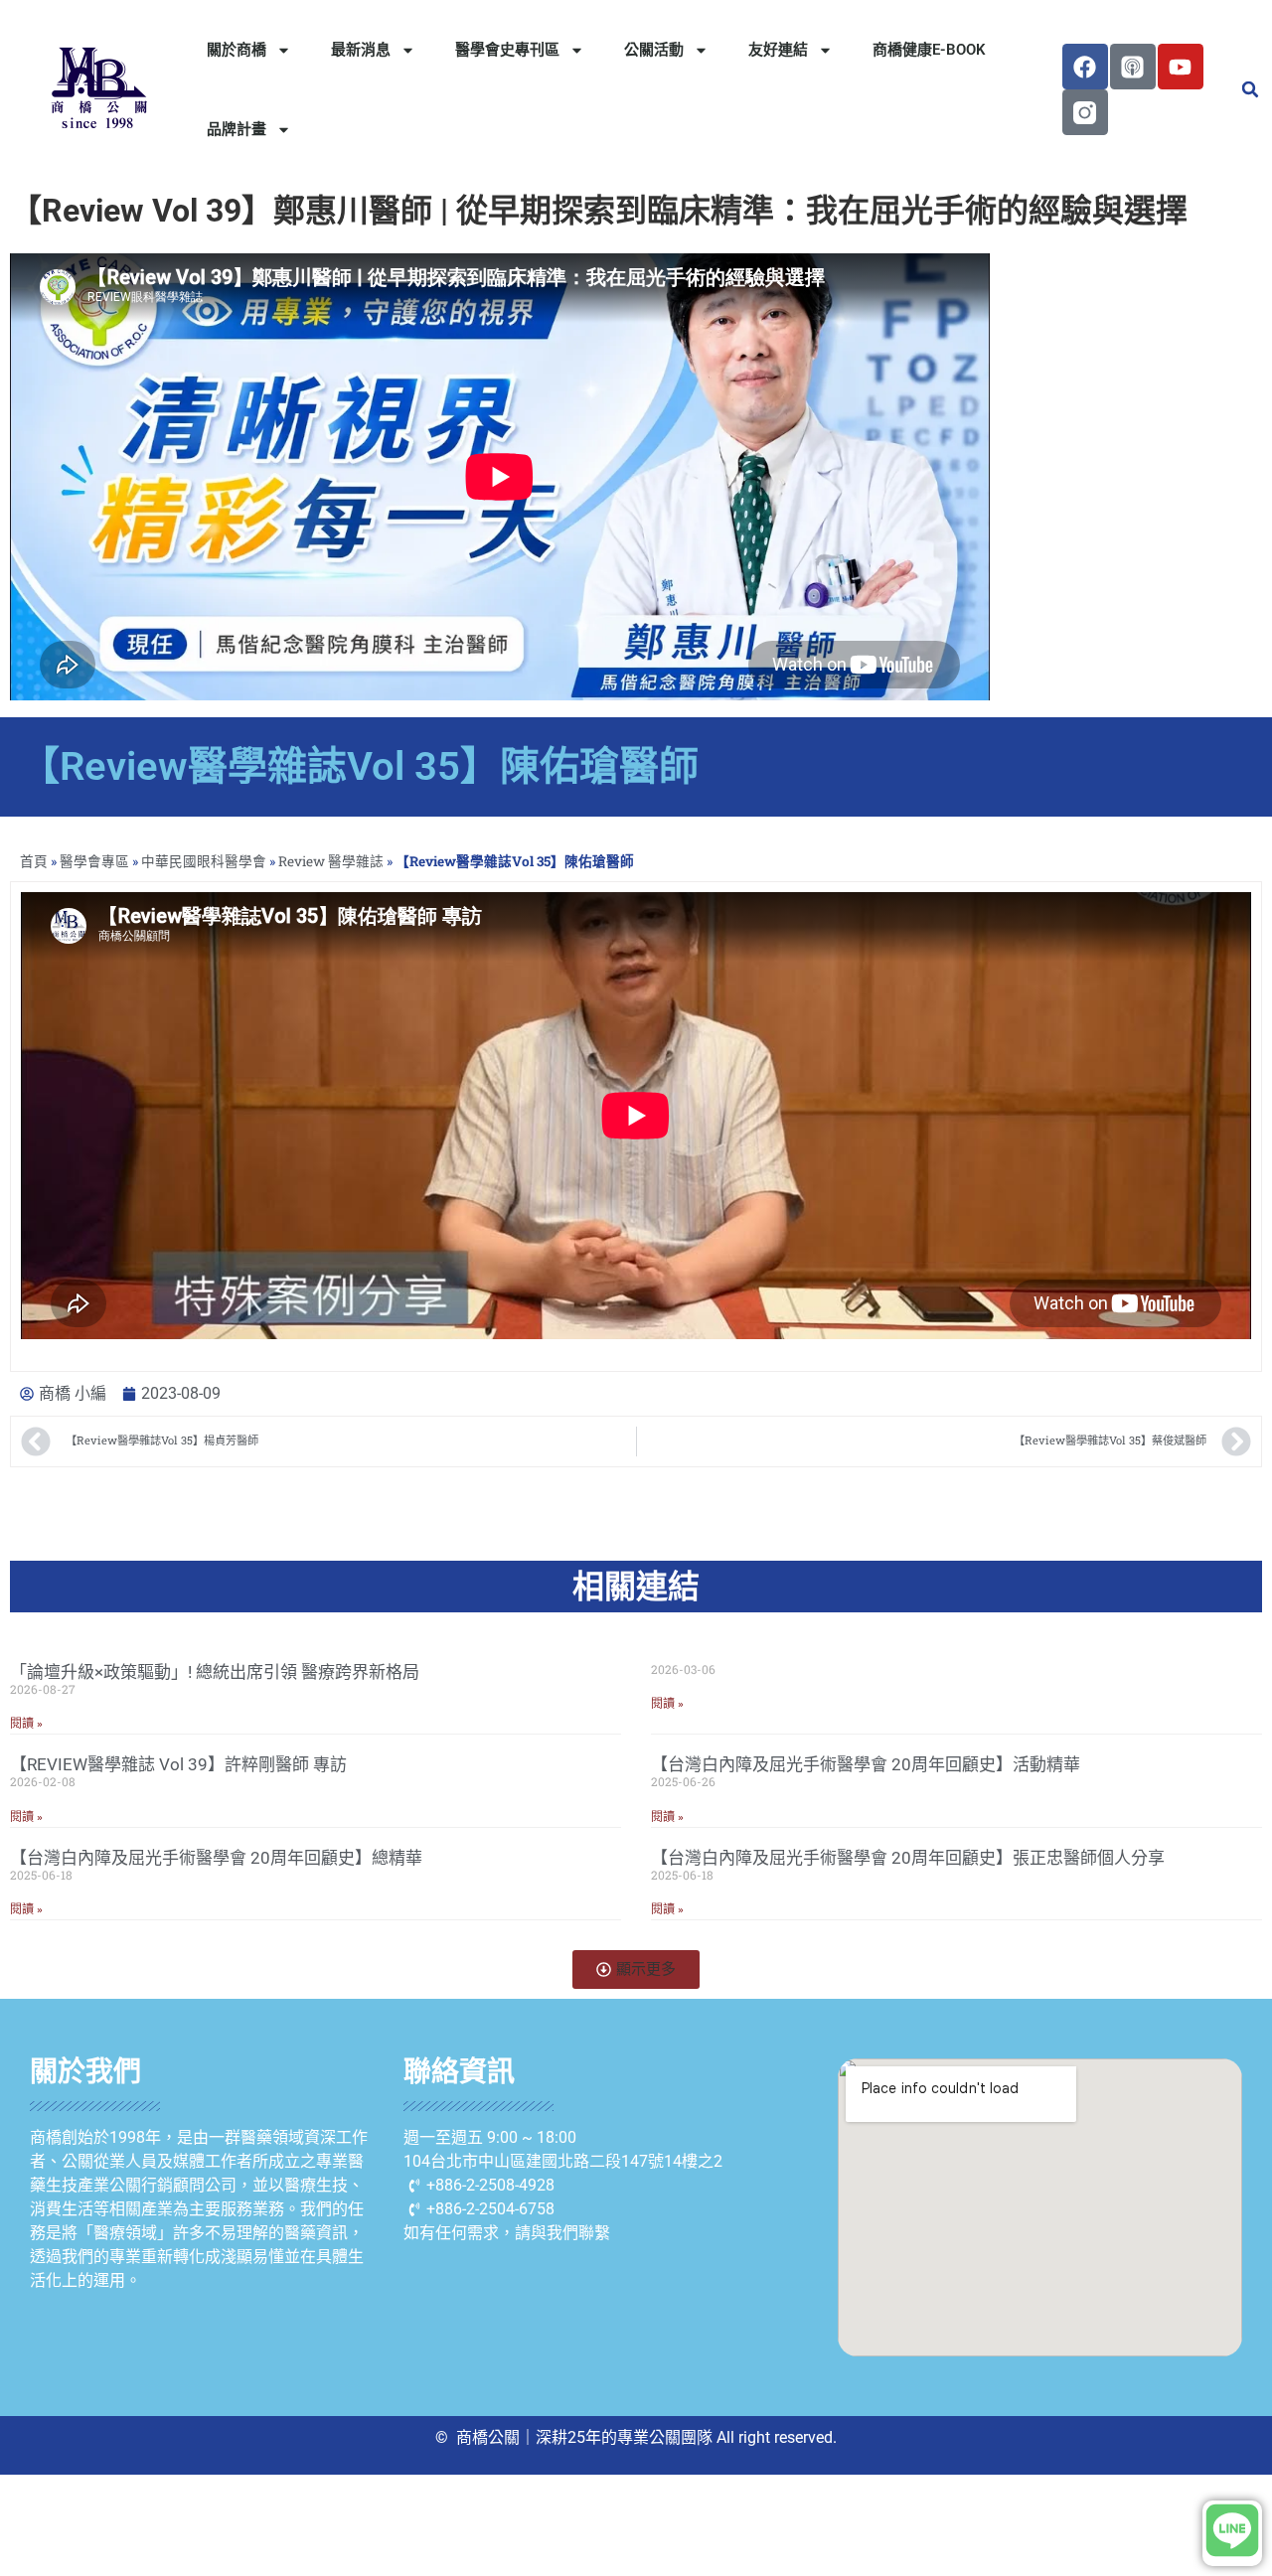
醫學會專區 (94, 861)
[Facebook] (1085, 67)
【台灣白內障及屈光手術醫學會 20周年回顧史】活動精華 (866, 1764)
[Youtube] (1181, 67)
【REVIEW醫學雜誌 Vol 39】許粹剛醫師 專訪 (178, 1764)
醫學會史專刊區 (507, 50)
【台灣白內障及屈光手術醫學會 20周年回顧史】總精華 (216, 1858)
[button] (1250, 89)
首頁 (34, 861)
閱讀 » (26, 1724)
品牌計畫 (237, 129)
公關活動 (654, 50)
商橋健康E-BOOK (929, 50)
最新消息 (361, 50)
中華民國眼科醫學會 (204, 861)
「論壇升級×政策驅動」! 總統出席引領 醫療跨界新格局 (215, 1672)
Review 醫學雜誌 (331, 861)
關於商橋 (237, 50)
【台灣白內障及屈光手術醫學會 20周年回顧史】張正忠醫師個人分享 (908, 1858)
